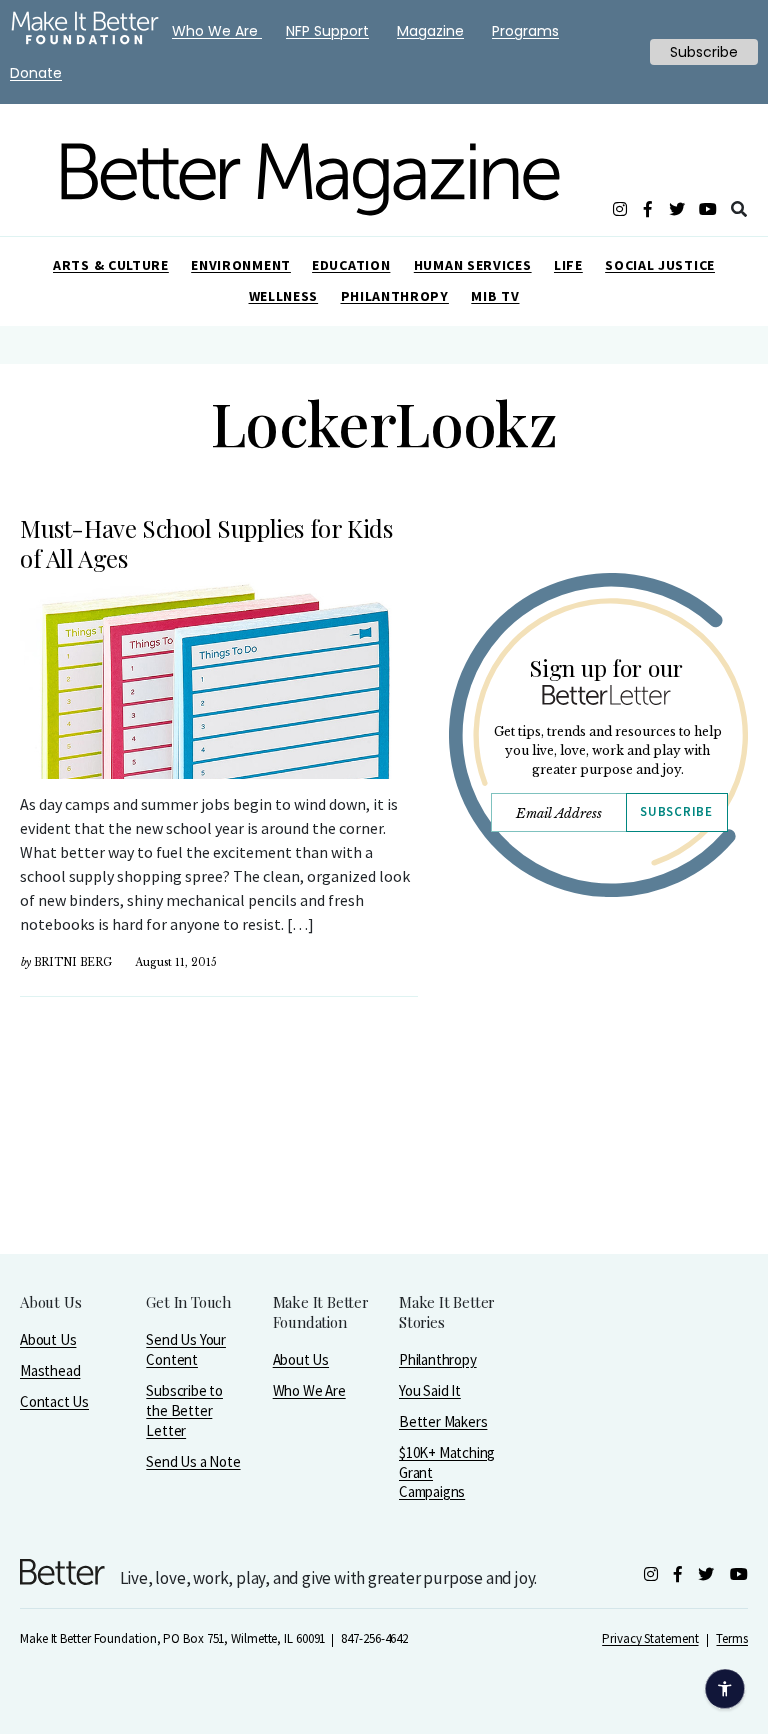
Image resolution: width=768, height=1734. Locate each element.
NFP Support (327, 31)
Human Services (473, 265)
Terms (732, 1638)
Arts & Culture (111, 265)
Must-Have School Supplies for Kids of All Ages (206, 543)
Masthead (50, 1370)
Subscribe (676, 811)
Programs (525, 31)
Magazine (430, 31)
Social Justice (660, 265)
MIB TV (495, 296)
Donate (36, 73)
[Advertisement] (598, 1128)
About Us (48, 1339)
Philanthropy (395, 296)
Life (568, 265)
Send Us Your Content (186, 1349)
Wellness (284, 296)
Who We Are (309, 1390)
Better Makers (443, 1421)
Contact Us (54, 1401)
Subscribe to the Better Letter (184, 1410)
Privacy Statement (650, 1638)
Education (351, 265)
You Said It (430, 1390)
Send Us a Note (193, 1461)
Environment (241, 265)
